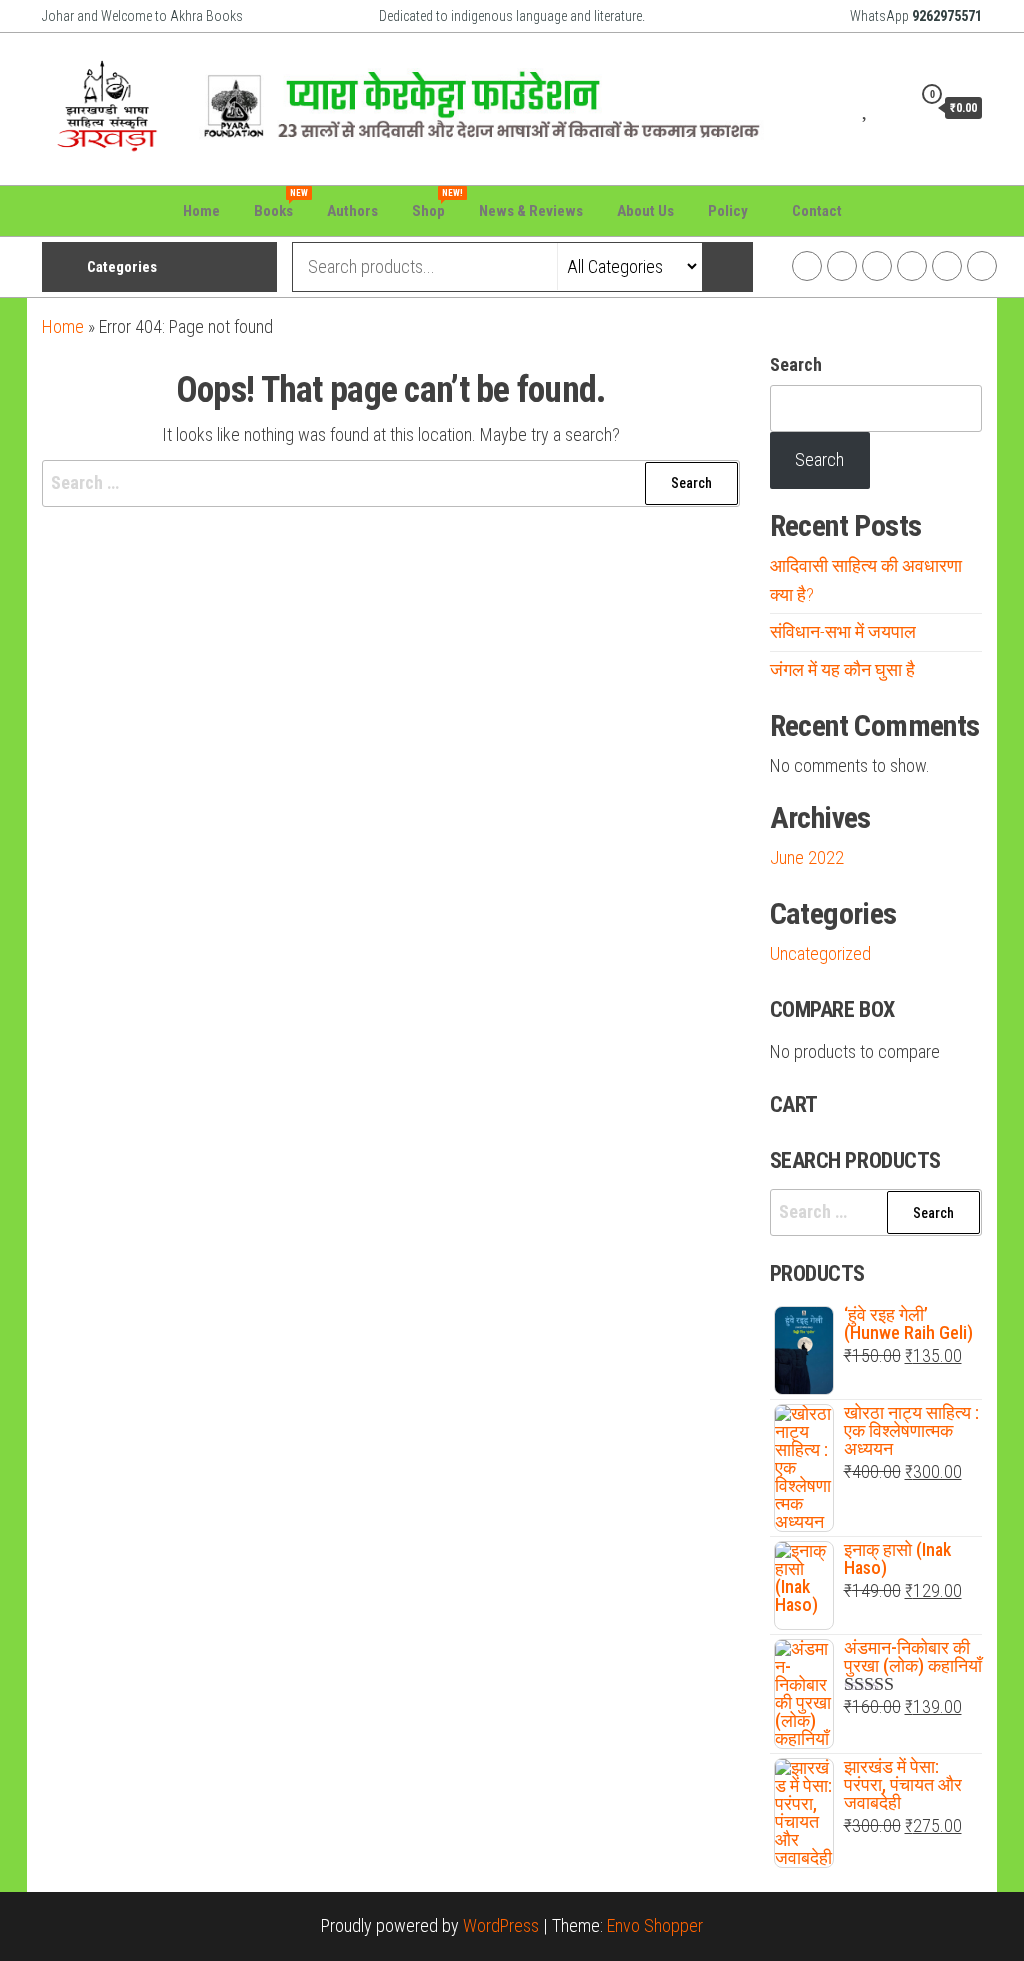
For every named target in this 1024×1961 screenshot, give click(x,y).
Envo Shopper (655, 1925)
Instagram (842, 266)
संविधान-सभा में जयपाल (843, 631)
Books (281, 204)
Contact (817, 211)
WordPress (501, 1925)
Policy (728, 211)
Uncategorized (820, 953)
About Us (645, 211)
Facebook (807, 266)
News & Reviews (531, 211)
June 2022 (807, 857)
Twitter (877, 266)
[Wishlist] (866, 107)
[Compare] (842, 107)
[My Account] (891, 107)
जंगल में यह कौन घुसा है (842, 669)
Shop (436, 204)
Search (796, 364)
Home (201, 211)
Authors (352, 211)
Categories (122, 267)
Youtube (912, 266)
